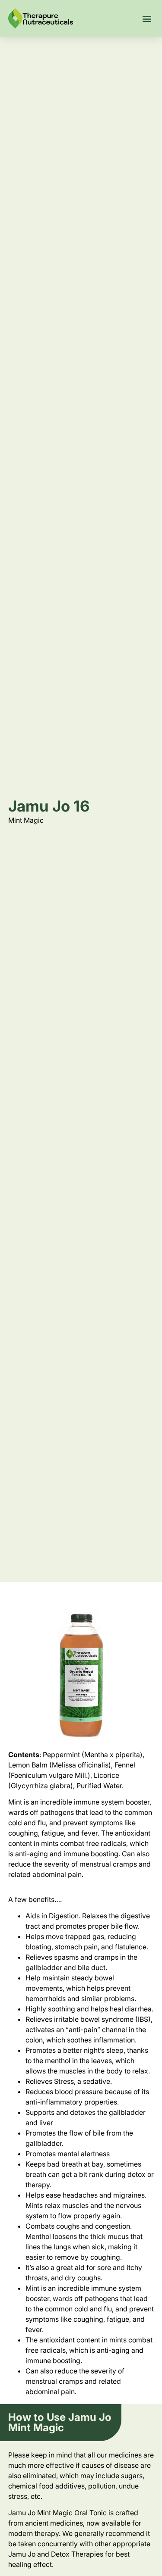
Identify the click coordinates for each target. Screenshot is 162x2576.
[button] (147, 18)
